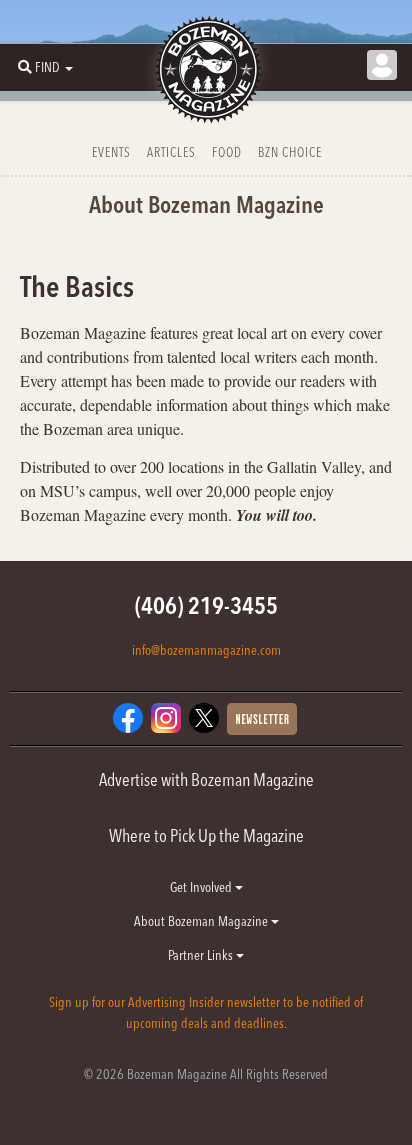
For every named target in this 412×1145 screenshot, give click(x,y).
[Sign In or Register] (382, 65)
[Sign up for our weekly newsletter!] (262, 717)
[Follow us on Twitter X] (204, 716)
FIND (47, 67)
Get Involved (202, 887)
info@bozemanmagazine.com (206, 650)
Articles (171, 152)
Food (227, 152)
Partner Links (202, 955)
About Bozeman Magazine (202, 921)
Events (111, 152)
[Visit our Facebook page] (128, 716)
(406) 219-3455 (206, 605)
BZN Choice (290, 152)
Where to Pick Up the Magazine (206, 835)
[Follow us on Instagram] (166, 716)
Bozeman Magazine (206, 70)
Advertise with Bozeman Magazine (206, 779)
